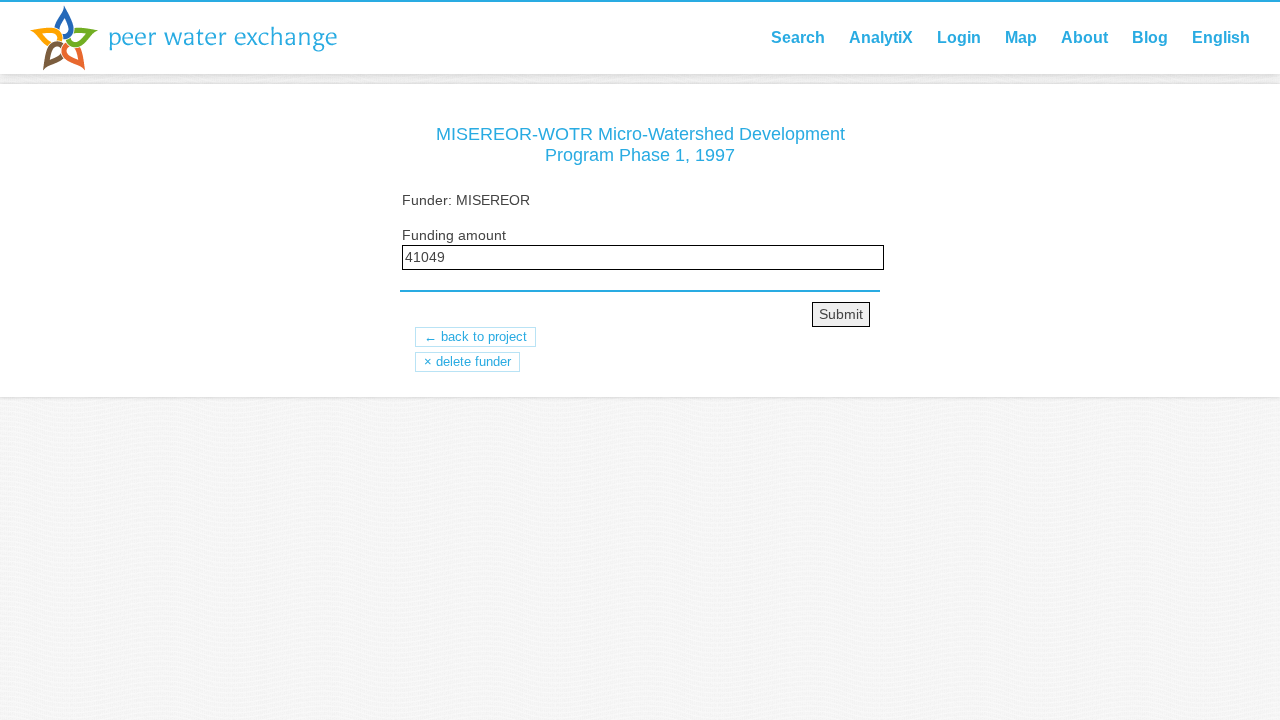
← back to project (475, 336)
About (1084, 37)
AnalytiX (881, 37)
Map (1021, 37)
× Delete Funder (467, 361)
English (1221, 37)
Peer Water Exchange (200, 38)
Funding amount (454, 235)
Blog (1150, 37)
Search (798, 37)
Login (959, 37)
